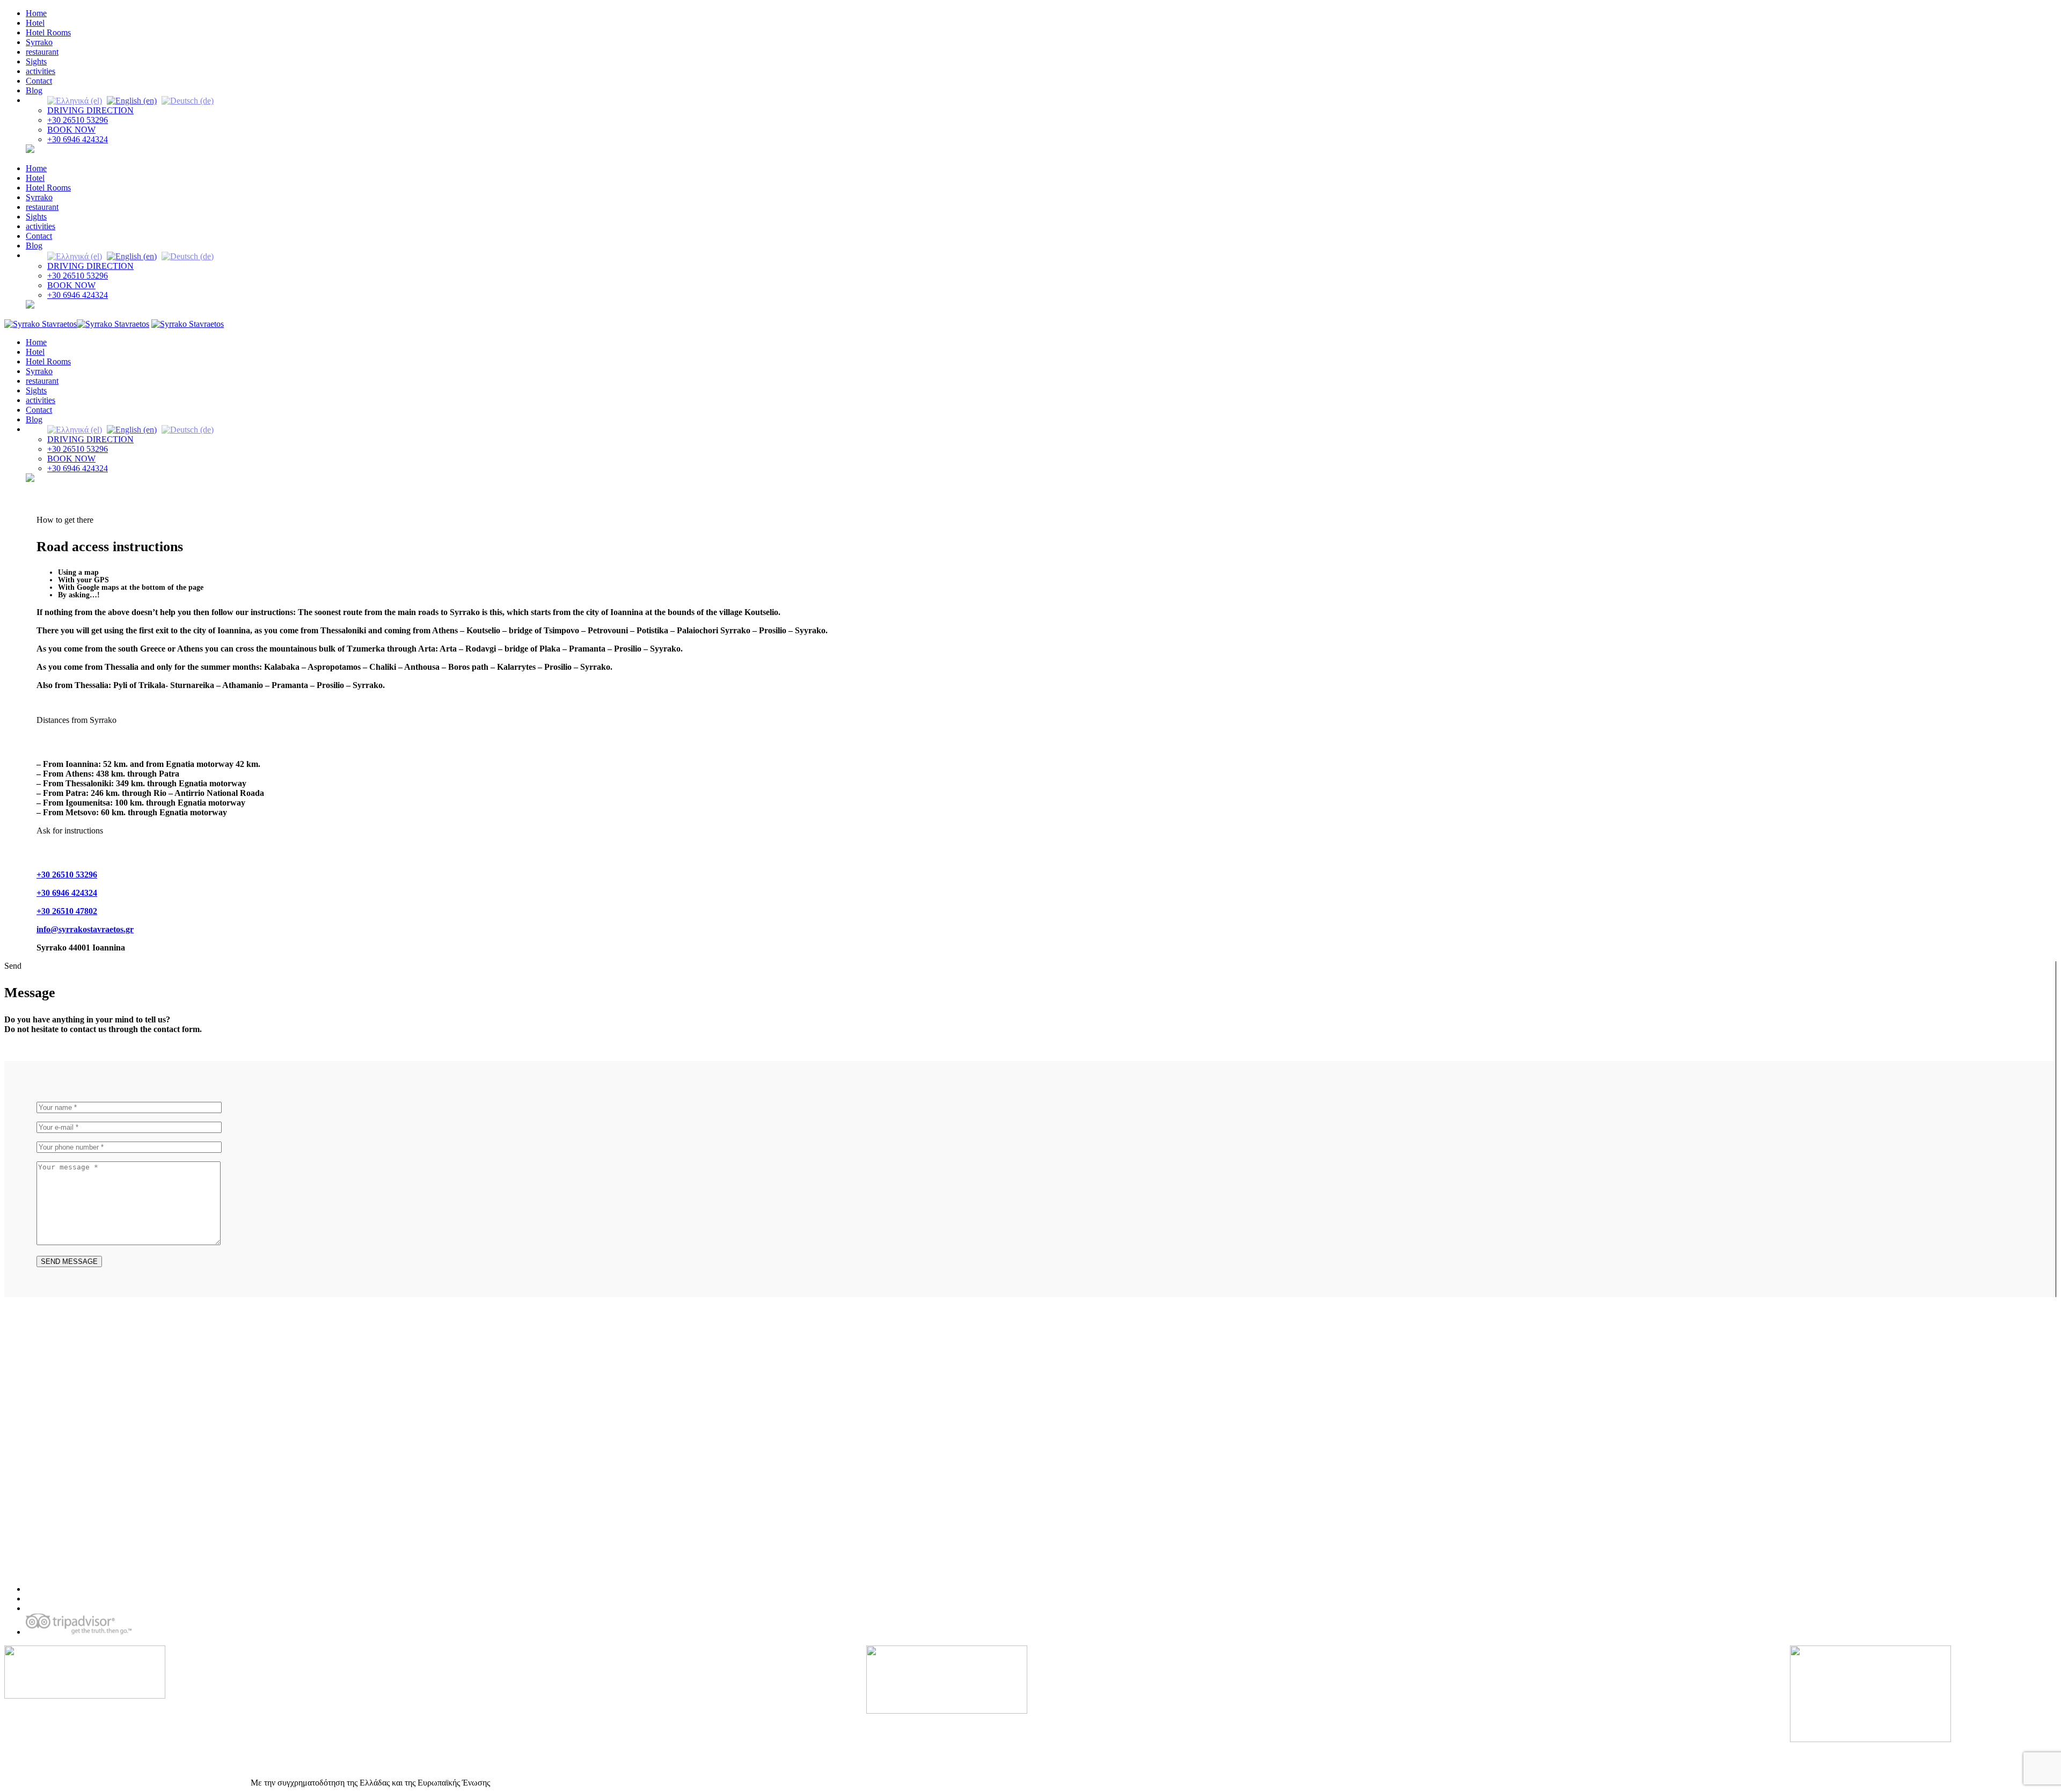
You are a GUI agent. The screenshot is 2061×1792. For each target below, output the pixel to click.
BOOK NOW (71, 130)
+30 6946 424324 (78, 139)
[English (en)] (132, 100)
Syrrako (39, 42)
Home (36, 13)
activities (41, 71)
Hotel (35, 23)
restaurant (42, 52)
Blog (34, 90)
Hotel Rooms (48, 32)
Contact (39, 81)
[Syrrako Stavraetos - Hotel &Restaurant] (77, 324)
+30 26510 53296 (78, 120)
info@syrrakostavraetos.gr (85, 929)
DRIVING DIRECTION (90, 110)
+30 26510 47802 (67, 911)
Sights (36, 61)
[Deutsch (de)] (188, 100)
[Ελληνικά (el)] (75, 100)
